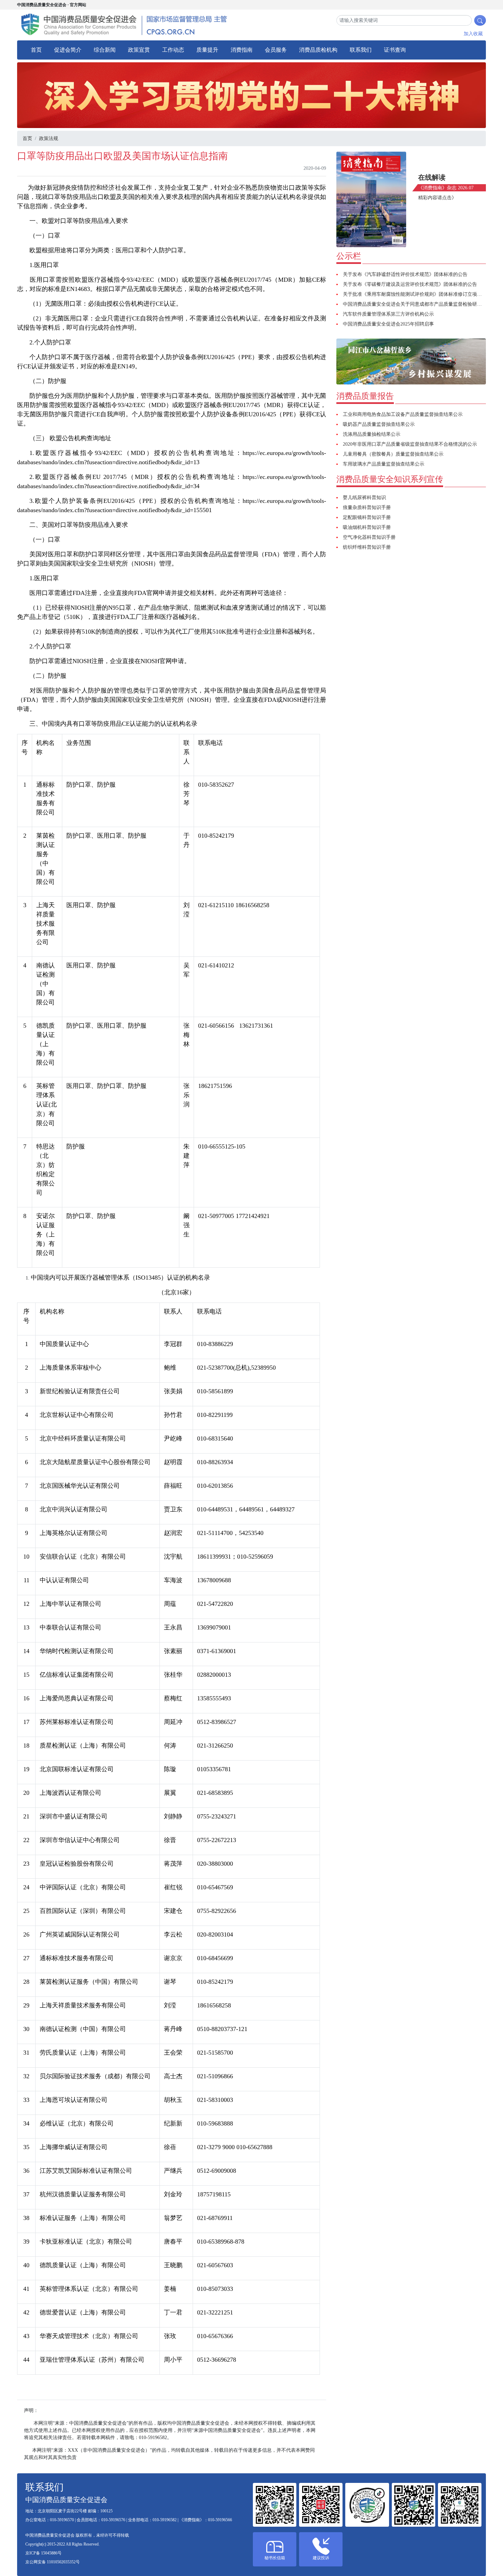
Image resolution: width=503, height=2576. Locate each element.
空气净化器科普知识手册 (369, 537)
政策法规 (49, 138)
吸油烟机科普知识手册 (367, 527)
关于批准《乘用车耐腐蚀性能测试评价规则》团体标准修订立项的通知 (417, 294)
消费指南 (242, 50)
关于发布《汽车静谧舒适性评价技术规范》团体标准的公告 (405, 274)
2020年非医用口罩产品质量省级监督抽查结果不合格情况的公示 (410, 444)
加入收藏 (473, 34)
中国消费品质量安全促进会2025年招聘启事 (388, 324)
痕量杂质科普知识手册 (367, 507)
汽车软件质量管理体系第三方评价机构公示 (388, 314)
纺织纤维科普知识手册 (367, 547)
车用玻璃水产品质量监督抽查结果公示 (384, 464)
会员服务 (276, 50)
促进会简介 (68, 50)
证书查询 (395, 50)
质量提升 (207, 50)
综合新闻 (105, 50)
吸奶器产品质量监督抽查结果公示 (379, 424)
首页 (36, 50)
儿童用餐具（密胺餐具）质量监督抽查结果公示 (393, 454)
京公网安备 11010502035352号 (53, 2562)
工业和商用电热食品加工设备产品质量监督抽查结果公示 (403, 414)
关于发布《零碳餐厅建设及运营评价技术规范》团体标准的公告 (410, 284)
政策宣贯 (139, 50)
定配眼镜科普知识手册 (367, 517)
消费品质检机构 (318, 50)
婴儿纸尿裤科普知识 (364, 498)
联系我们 (361, 50)
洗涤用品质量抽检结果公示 (372, 434)
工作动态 (173, 50)
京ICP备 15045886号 (43, 2553)
